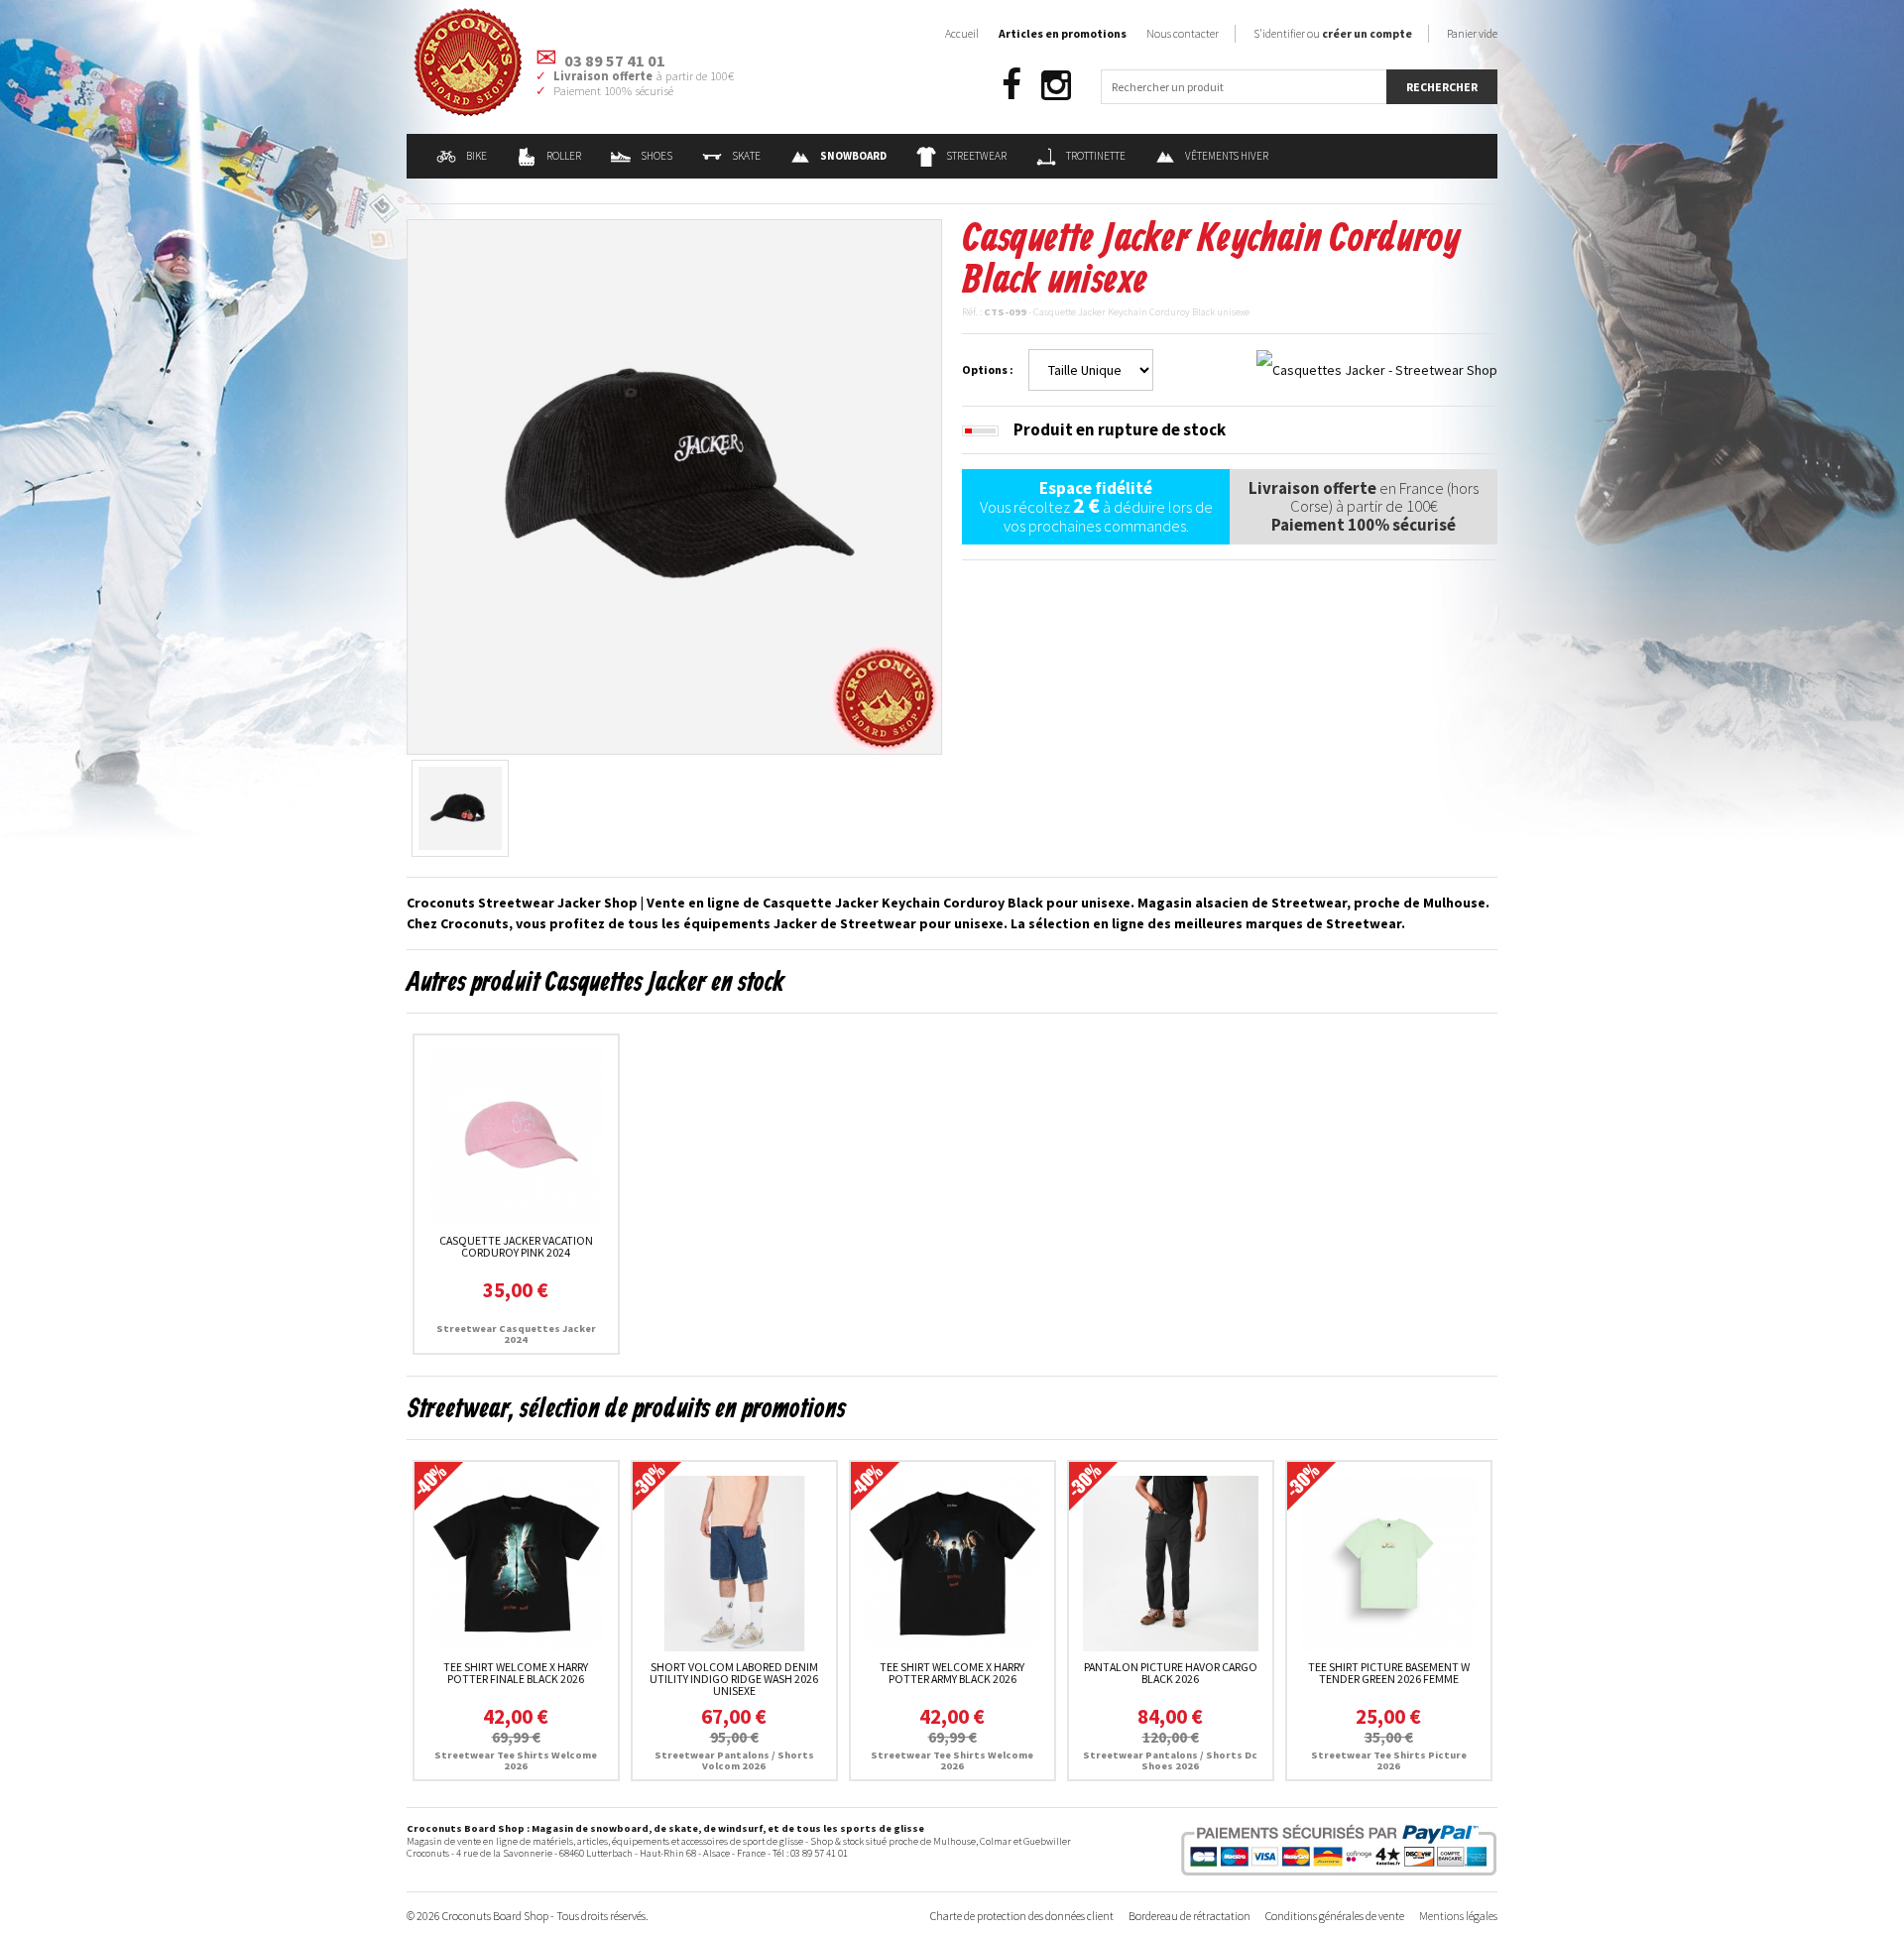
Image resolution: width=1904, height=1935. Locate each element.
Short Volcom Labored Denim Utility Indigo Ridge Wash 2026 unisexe (734, 1679)
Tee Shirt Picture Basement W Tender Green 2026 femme (1389, 1673)
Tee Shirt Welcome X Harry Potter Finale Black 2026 (516, 1673)
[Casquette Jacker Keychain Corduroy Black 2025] (674, 485)
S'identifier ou (1333, 33)
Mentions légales (1458, 1916)
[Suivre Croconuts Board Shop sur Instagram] (1056, 86)
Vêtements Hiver (1227, 156)
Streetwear (976, 156)
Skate (746, 156)
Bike (476, 156)
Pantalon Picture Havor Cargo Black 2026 (1171, 1673)
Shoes (656, 156)
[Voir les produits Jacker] (1377, 369)
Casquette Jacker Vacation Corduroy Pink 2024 (516, 1246)
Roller (564, 156)
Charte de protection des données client (1022, 1916)
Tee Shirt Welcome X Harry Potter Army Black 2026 (952, 1673)
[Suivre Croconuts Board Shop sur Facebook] (1011, 86)
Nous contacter (1183, 33)
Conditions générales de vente (1335, 1916)
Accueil (962, 33)
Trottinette (1096, 156)
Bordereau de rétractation (1190, 1916)
